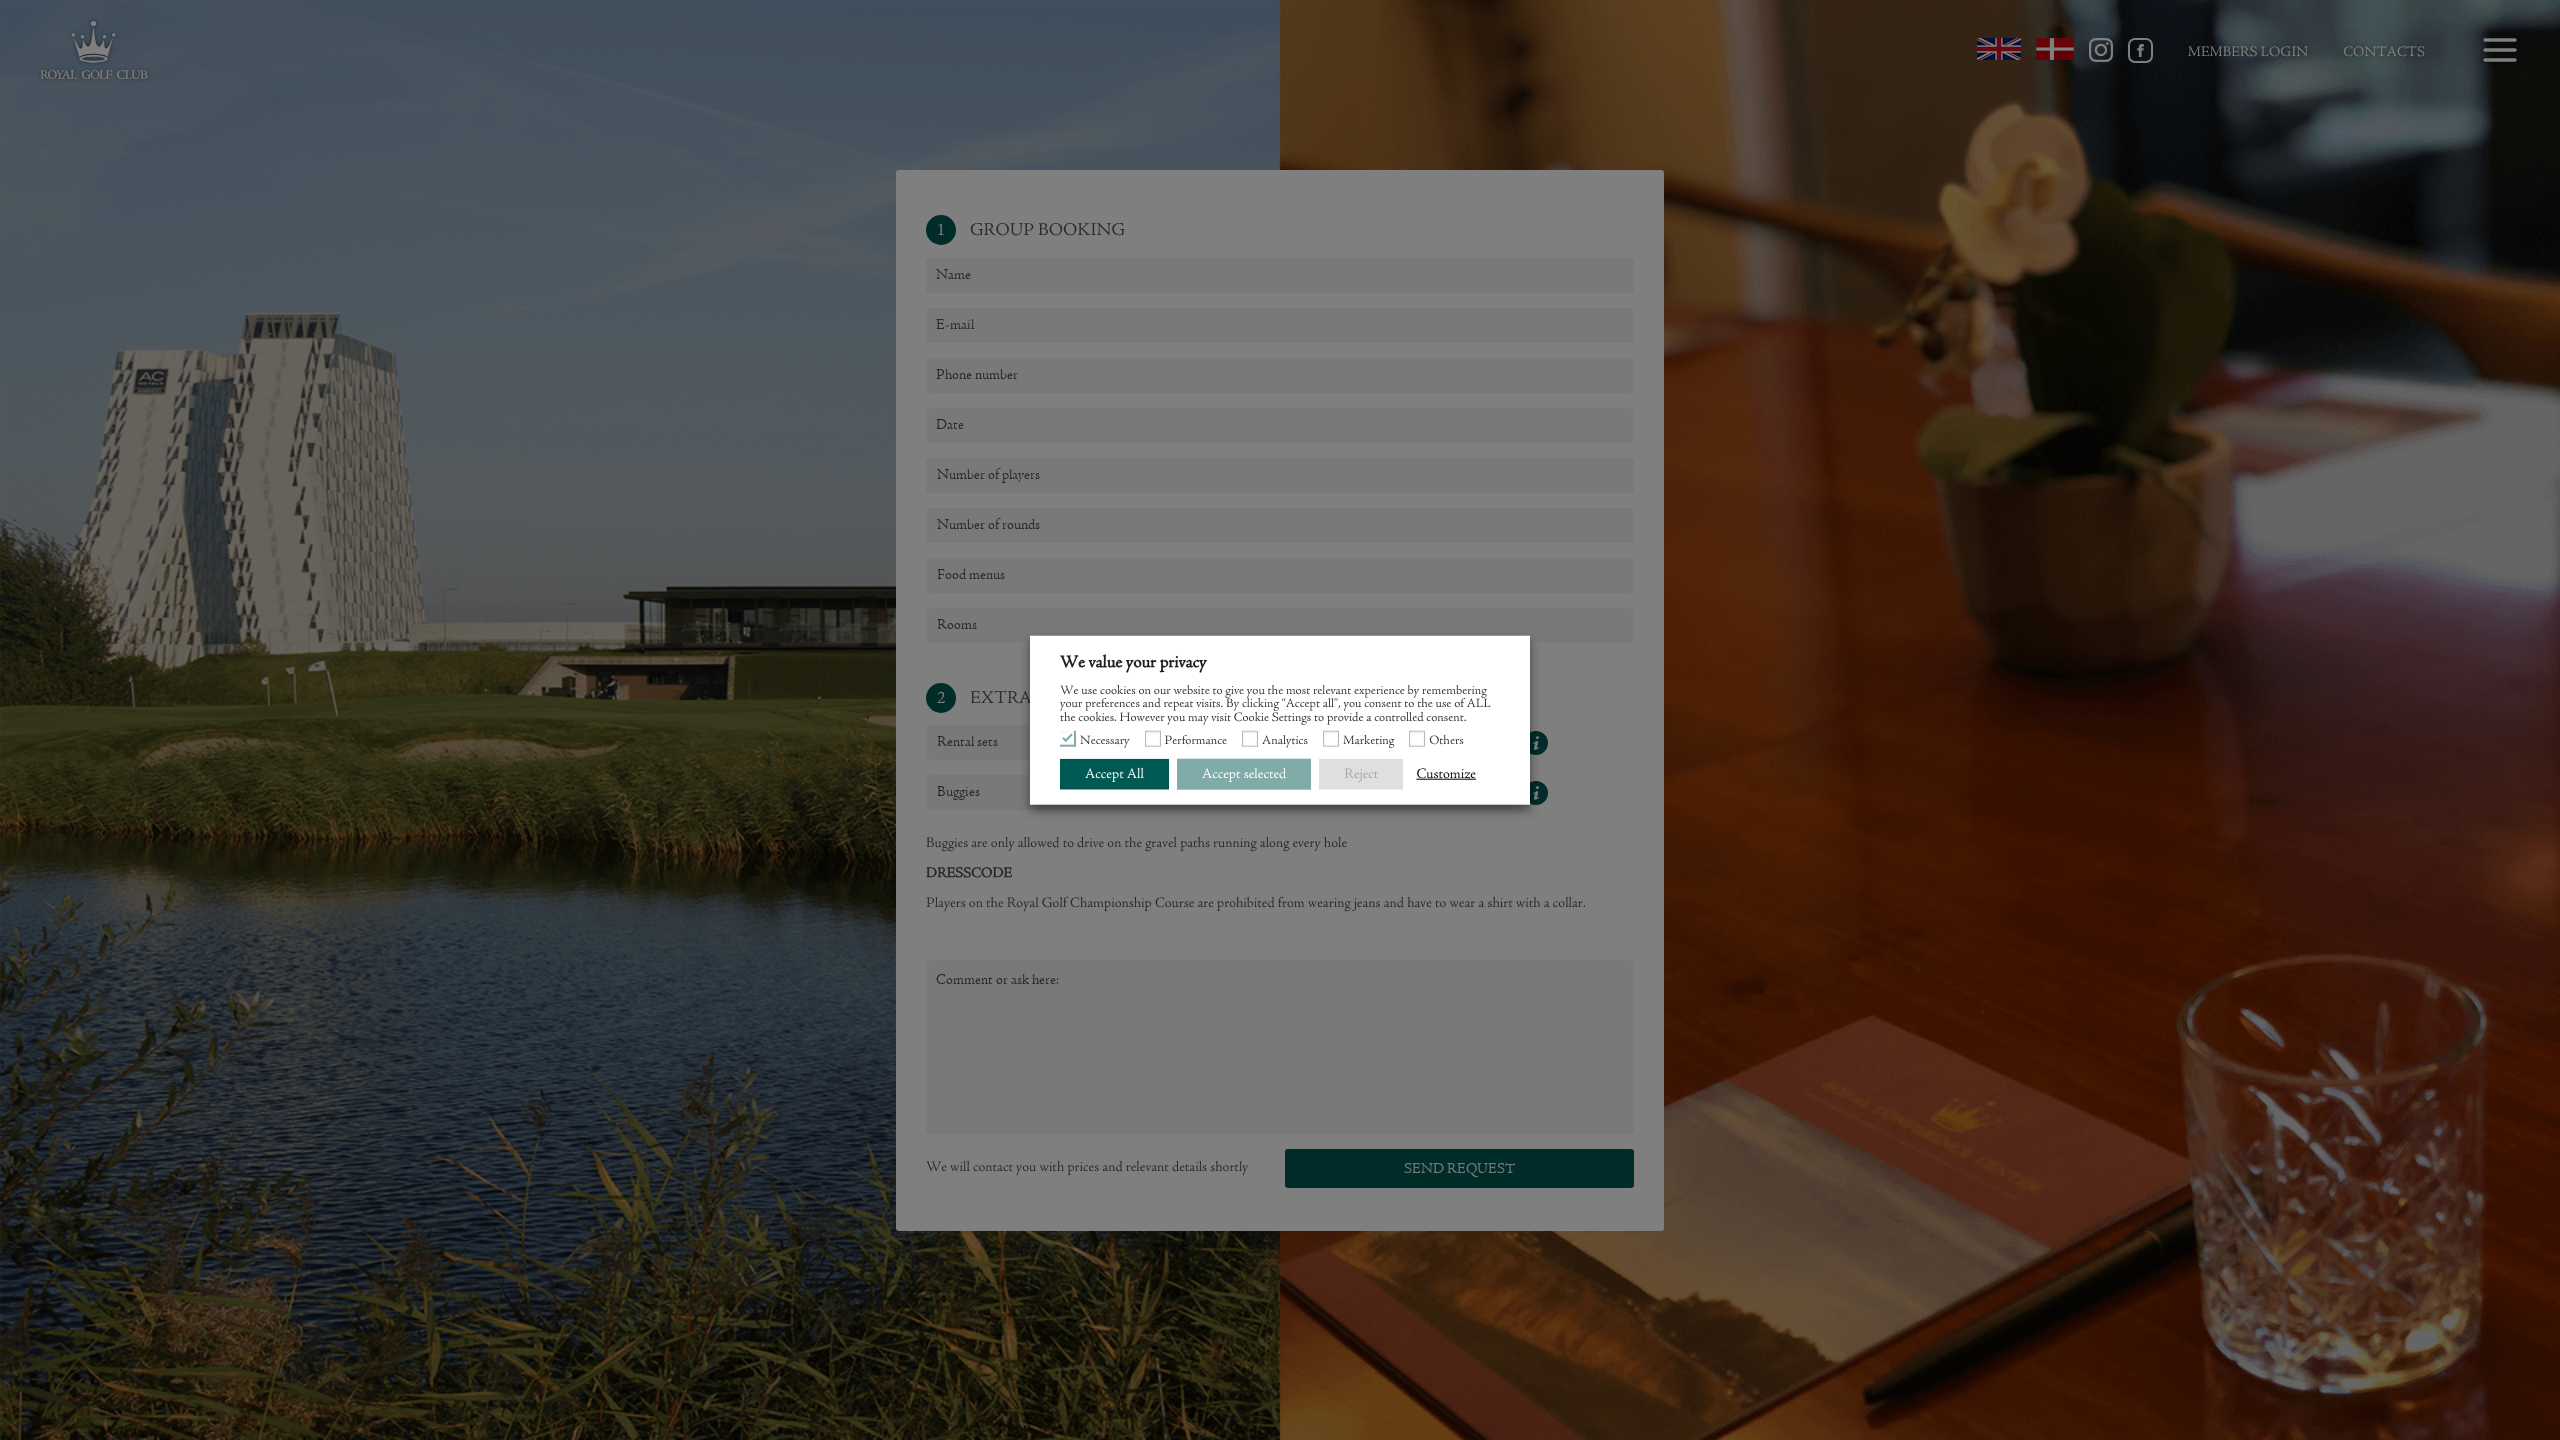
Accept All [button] (1114, 773)
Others (1446, 741)
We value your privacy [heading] (1133, 663)
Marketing (1368, 741)
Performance (1196, 741)
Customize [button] (1446, 773)
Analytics (1285, 741)
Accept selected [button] (1244, 773)
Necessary (1105, 741)
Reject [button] (1361, 773)
